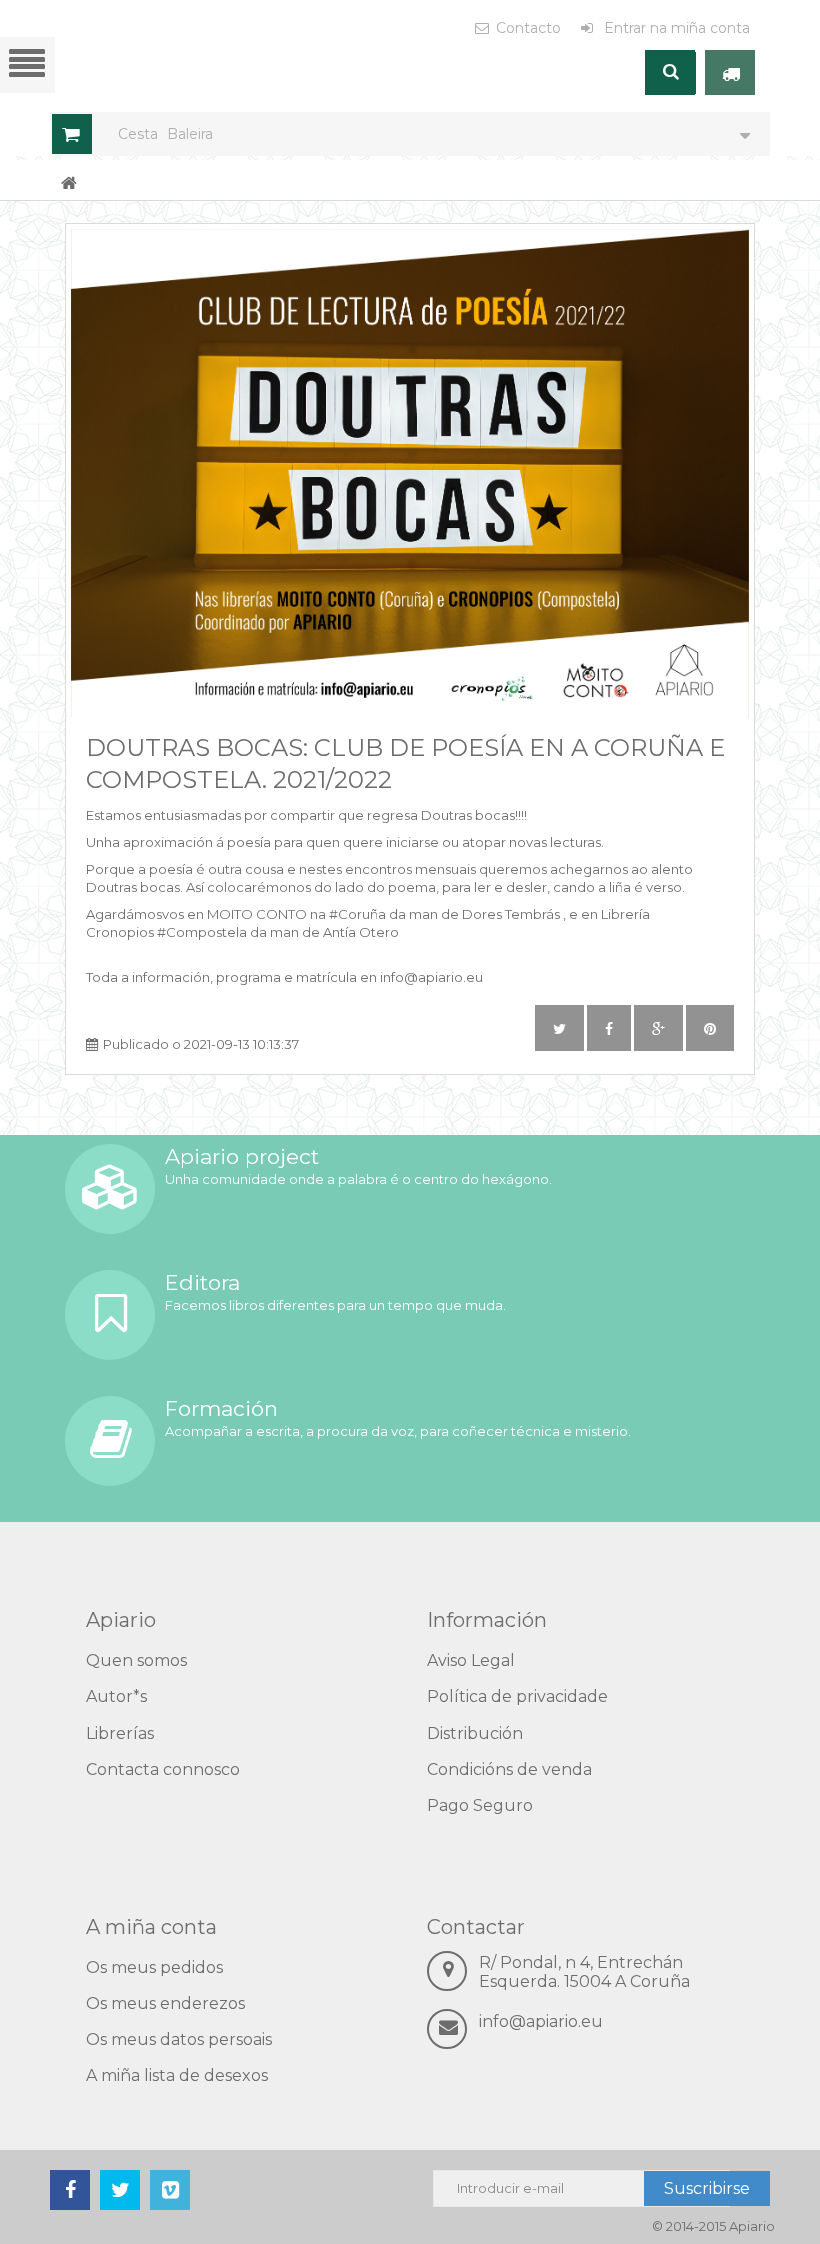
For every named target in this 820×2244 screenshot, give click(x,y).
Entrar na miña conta (675, 28)
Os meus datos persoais (179, 2039)
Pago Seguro (480, 1805)
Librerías (120, 1733)
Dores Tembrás (511, 914)
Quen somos (136, 1660)
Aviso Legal (471, 1660)
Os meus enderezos (165, 2003)
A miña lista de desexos (177, 2075)
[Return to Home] (69, 182)
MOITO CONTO (257, 914)
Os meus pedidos (154, 1967)
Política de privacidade (517, 1696)
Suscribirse (707, 2188)
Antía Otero (361, 932)
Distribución (475, 1733)
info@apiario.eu (541, 2021)
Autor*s (116, 1696)
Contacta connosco (163, 1769)
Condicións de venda (509, 1769)
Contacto (528, 28)
